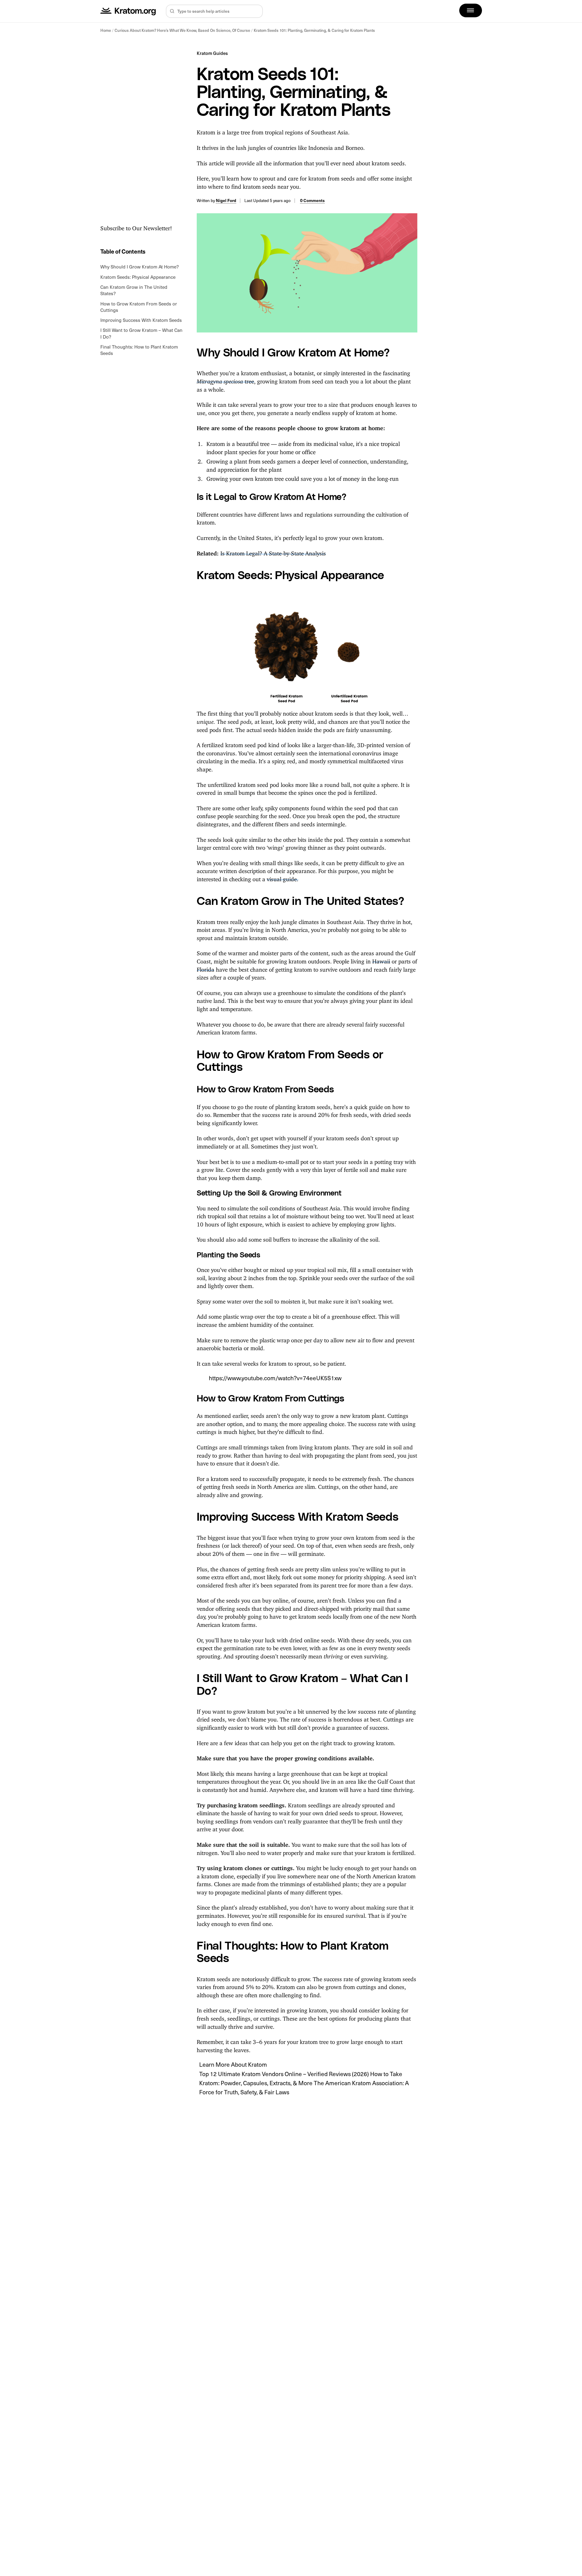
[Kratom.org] (128, 11)
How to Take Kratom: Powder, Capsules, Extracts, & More (301, 2078)
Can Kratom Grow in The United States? (134, 290)
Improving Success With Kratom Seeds (141, 320)
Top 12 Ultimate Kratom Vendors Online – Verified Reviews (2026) (285, 2074)
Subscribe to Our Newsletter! (136, 227)
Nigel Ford (226, 200)
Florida (206, 968)
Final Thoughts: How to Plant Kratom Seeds (139, 350)
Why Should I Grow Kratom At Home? (140, 266)
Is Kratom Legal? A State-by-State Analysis (273, 552)
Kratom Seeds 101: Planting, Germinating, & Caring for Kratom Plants (314, 30)
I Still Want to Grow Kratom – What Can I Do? (141, 333)
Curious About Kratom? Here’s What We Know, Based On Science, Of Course (182, 30)
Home (106, 30)
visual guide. (283, 878)
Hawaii (381, 960)
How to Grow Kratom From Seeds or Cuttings (139, 307)
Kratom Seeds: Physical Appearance (138, 277)
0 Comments (312, 200)
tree (225, 380)
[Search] (172, 11)
